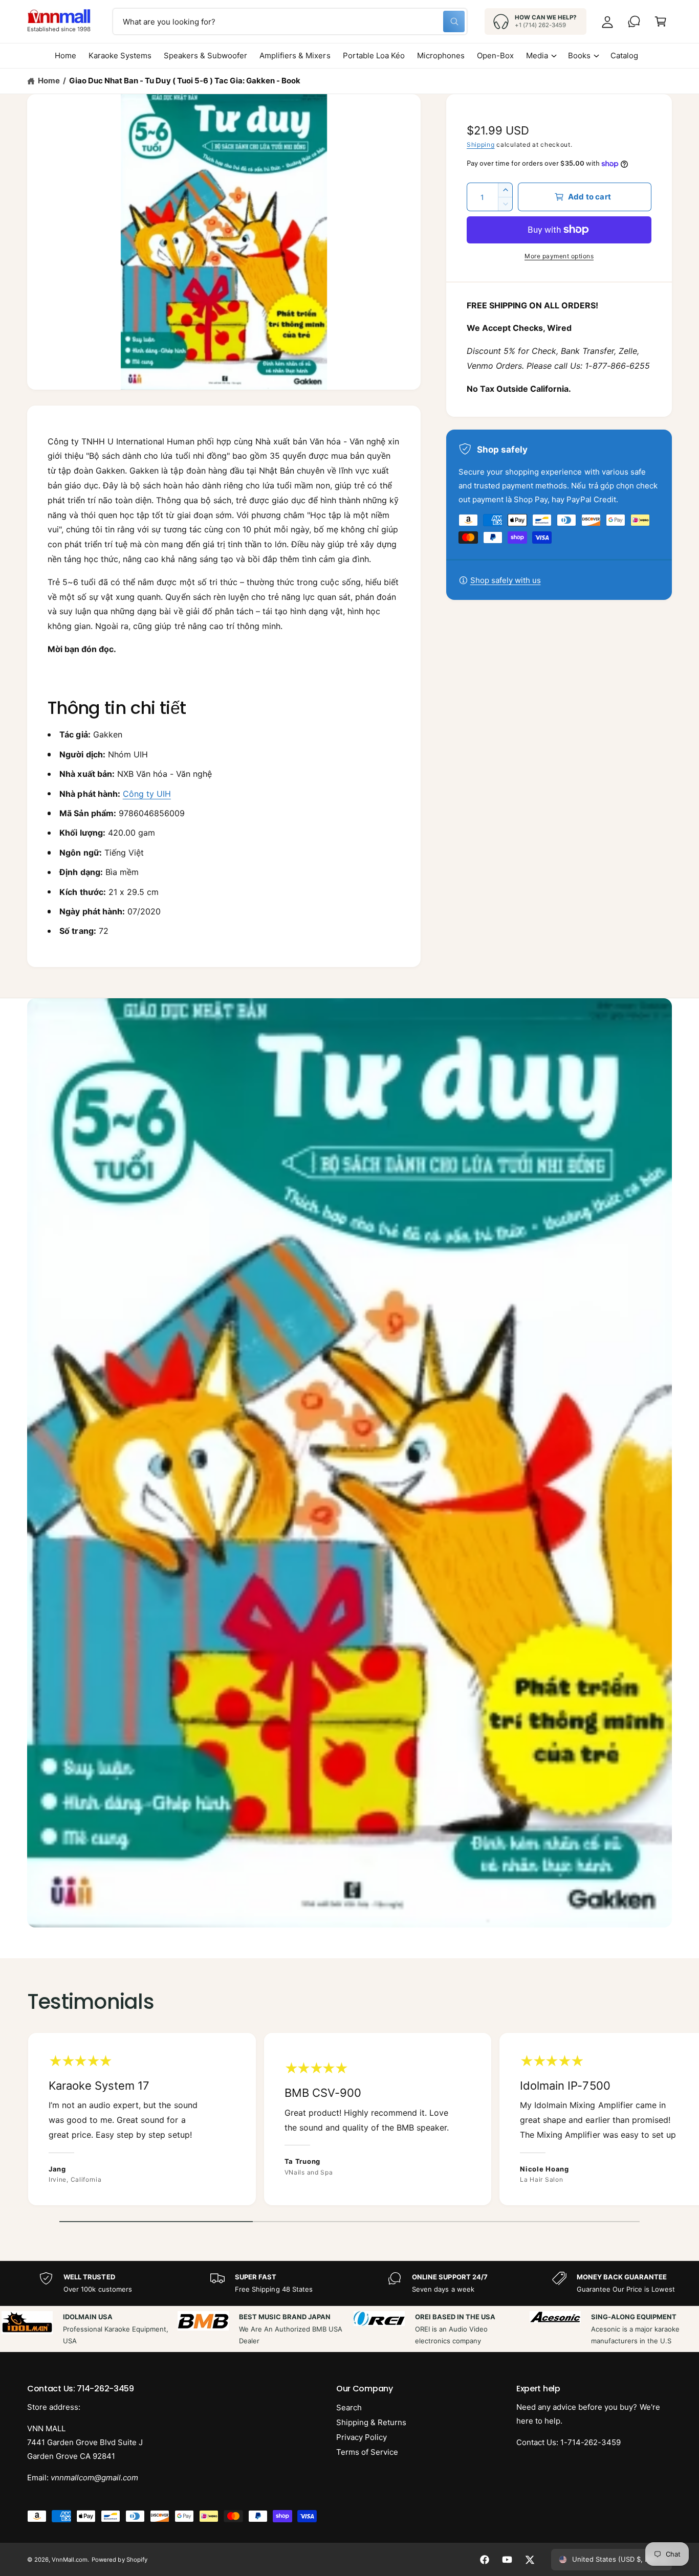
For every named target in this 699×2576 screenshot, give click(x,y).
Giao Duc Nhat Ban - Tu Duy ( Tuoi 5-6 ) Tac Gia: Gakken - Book (185, 81)
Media (537, 55)
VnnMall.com (70, 2560)
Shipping (481, 144)
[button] (661, 21)
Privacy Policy (362, 2437)
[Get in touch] (634, 21)
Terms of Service (367, 2452)
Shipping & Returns (371, 2422)
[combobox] (290, 21)
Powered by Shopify (119, 2560)
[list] (349, 2122)
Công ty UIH (147, 794)
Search (349, 2407)
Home (49, 81)
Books (579, 55)
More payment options (559, 256)
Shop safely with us (506, 580)
